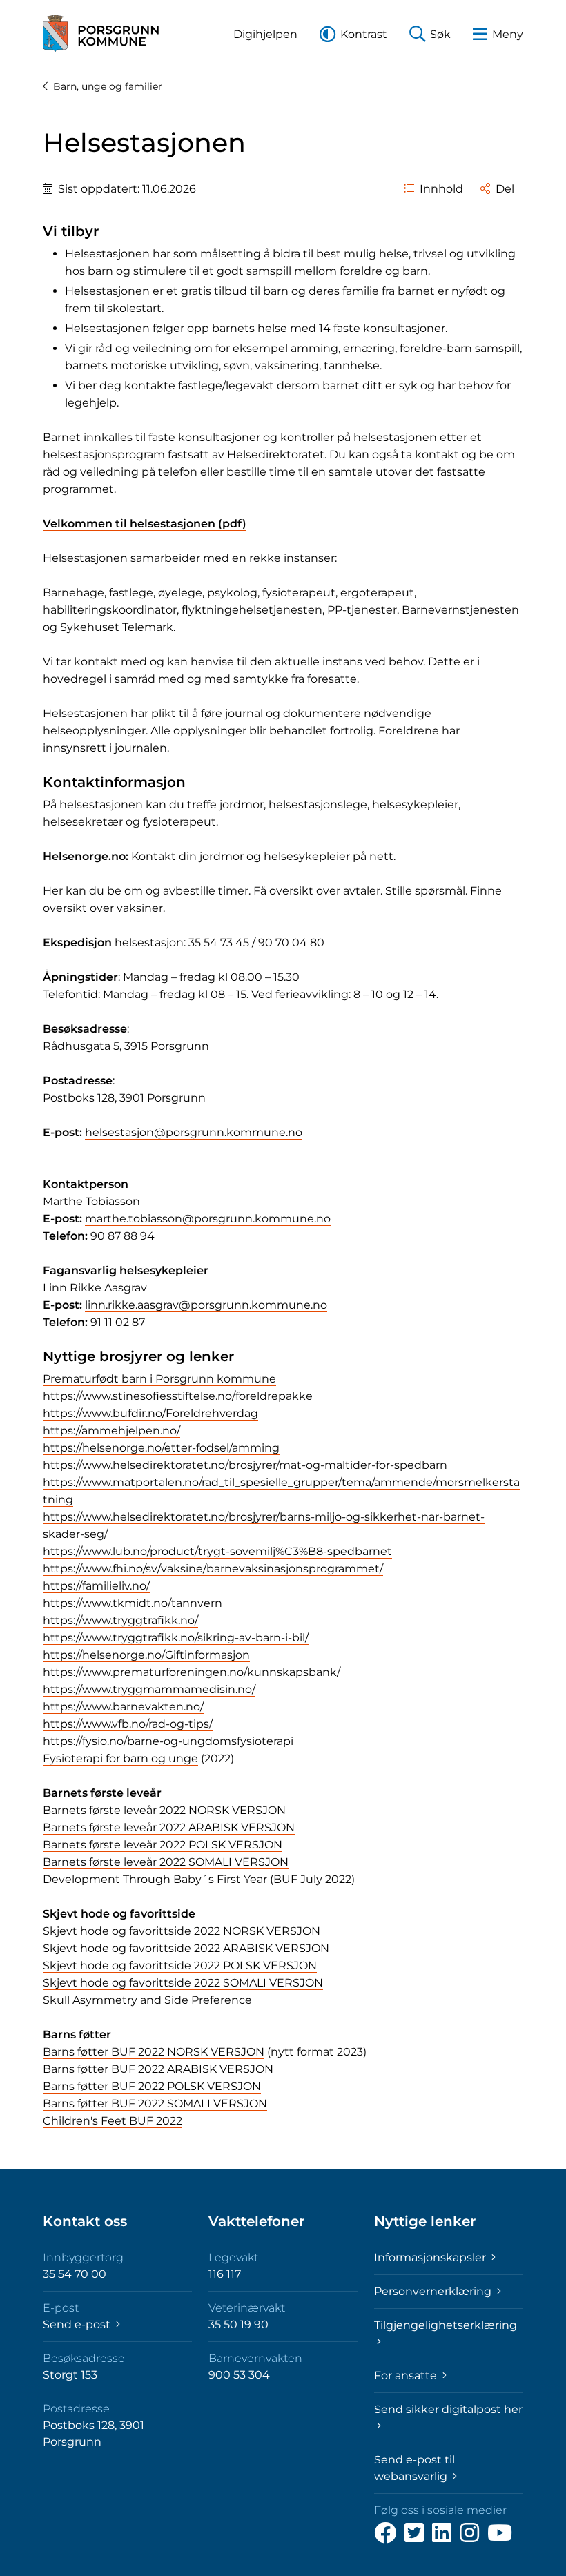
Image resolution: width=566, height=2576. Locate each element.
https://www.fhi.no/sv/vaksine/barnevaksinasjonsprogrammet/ (213, 1569)
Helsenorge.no (84, 856)
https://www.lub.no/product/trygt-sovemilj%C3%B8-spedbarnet (217, 1551)
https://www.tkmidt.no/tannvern (133, 1603)
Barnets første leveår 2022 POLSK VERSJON (163, 1845)
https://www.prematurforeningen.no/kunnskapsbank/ (192, 1672)
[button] (265, 34)
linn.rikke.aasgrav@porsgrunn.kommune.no (206, 1305)
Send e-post (78, 2324)
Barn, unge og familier (108, 86)
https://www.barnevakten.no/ (123, 1707)
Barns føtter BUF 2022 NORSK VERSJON (154, 2052)
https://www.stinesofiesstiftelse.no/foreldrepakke (178, 1396)
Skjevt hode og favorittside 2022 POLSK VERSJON (180, 1965)
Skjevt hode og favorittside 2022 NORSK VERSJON (182, 1931)
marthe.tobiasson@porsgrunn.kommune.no (208, 1219)
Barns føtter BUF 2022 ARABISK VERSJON (158, 2069)
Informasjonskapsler (431, 2257)
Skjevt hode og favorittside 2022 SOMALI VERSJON (183, 1983)
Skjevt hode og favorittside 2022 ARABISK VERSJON (186, 1948)
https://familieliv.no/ (96, 1586)
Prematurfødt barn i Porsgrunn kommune (159, 1379)
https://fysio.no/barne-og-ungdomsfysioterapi (168, 1741)
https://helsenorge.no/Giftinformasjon (146, 1655)
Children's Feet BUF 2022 (113, 2121)
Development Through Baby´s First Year (155, 1879)
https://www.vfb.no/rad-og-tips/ (128, 1724)
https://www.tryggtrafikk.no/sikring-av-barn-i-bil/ (176, 1638)
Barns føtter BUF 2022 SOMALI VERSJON (155, 2104)
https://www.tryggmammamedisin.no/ (149, 1689)
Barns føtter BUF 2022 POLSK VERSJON (152, 2086)
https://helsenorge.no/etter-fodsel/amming (161, 1448)
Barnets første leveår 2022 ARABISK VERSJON (169, 1827)
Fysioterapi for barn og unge (120, 1758)
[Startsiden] (101, 34)
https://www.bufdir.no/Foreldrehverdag (150, 1413)
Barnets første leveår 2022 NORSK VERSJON (164, 1810)
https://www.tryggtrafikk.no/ (120, 1620)
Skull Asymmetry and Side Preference (147, 2000)
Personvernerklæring (434, 2291)
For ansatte (407, 2375)
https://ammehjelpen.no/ (111, 1431)
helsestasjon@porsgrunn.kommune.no (194, 1132)
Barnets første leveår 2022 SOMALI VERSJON (166, 1862)
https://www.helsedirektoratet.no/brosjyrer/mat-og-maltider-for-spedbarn (245, 1465)
